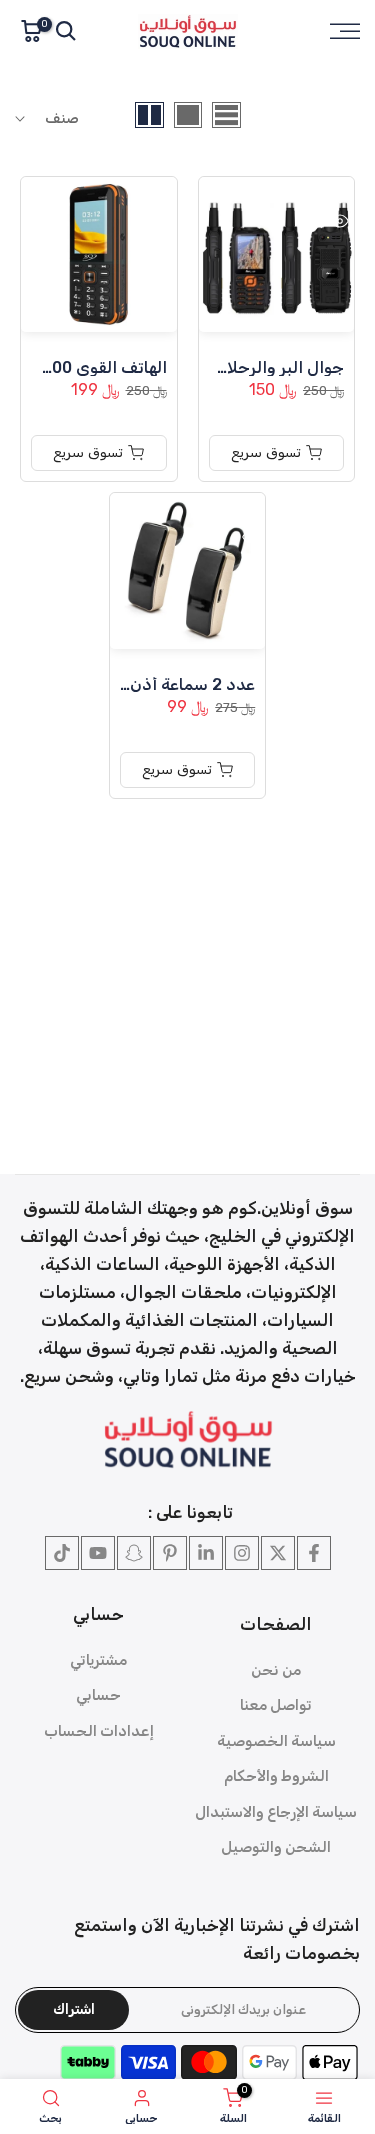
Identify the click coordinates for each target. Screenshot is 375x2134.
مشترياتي (98, 1660)
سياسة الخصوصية (276, 1741)
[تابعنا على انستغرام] (242, 1553)
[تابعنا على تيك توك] (62, 1553)
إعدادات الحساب (99, 1731)
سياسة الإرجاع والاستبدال (276, 1812)
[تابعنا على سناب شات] (134, 1553)
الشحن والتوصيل (276, 1847)
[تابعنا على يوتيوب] (98, 1553)
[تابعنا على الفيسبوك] (314, 1553)
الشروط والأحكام (276, 1776)
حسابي (98, 1695)
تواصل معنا (276, 1705)
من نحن (276, 1670)
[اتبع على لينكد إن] (206, 1553)
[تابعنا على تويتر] (278, 1553)
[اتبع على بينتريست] (170, 1553)
